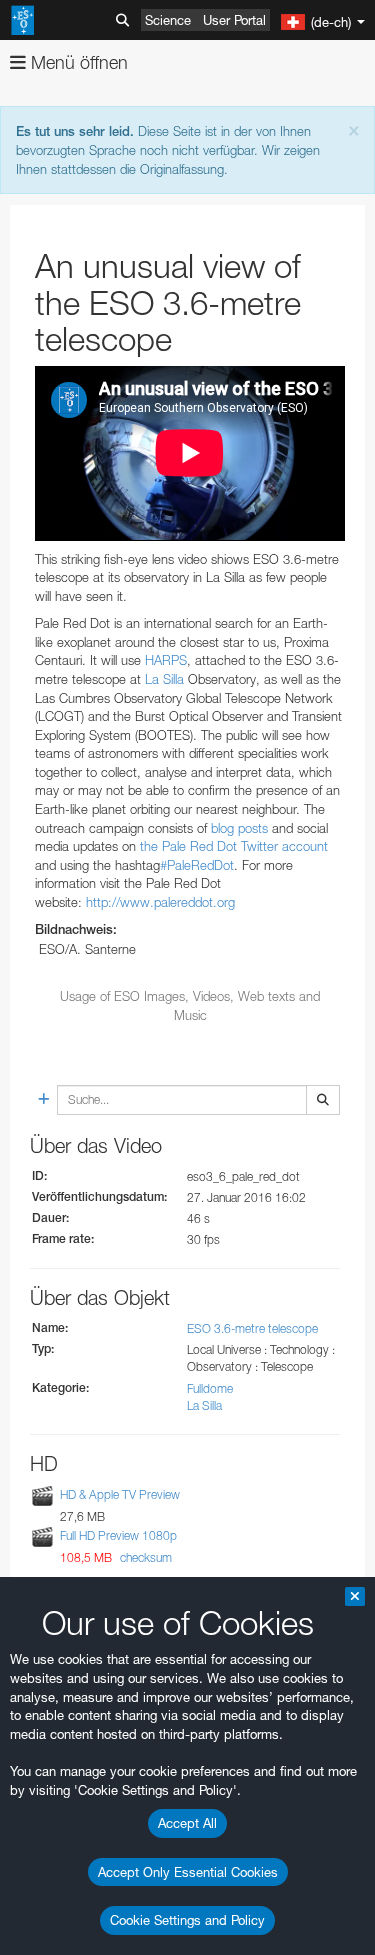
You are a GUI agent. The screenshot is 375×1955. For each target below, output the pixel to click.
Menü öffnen (77, 62)
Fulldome (210, 1388)
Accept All (187, 1823)
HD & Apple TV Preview (120, 1494)
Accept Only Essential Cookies (188, 1872)
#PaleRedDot (197, 865)
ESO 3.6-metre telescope (252, 1328)
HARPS (166, 660)
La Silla (164, 679)
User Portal (234, 20)
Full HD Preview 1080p (118, 1535)
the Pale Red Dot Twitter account (234, 846)
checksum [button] (144, 1557)
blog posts (239, 828)
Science (168, 20)
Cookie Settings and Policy (187, 1920)
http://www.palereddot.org (160, 902)
